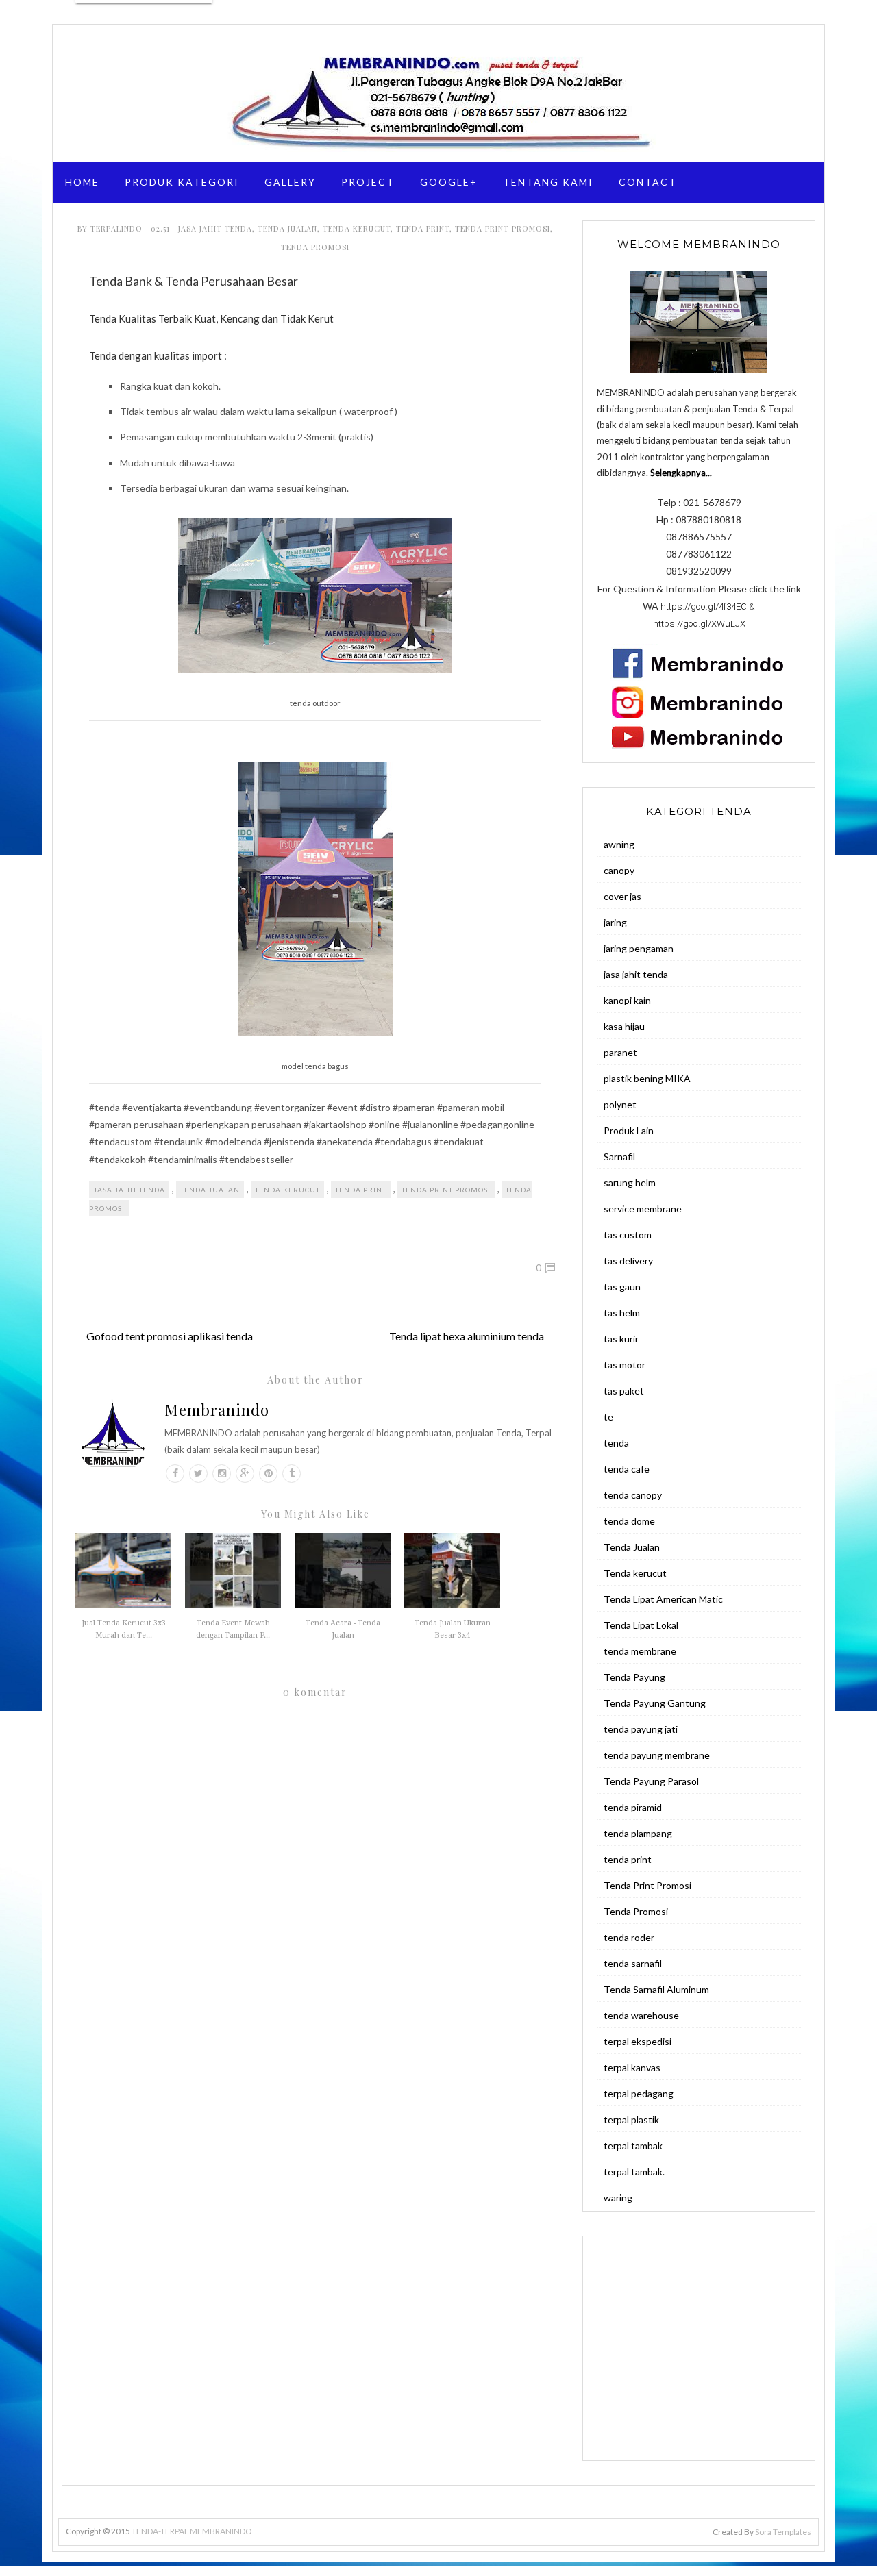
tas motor (625, 1365)
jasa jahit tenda (215, 228)
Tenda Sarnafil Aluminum (656, 1989)
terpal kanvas (632, 2067)
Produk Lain (629, 1130)
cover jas (622, 896)
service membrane (643, 1209)
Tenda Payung (634, 1677)
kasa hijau (624, 1026)
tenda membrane (640, 1651)
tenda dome (629, 1521)
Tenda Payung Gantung (655, 1703)
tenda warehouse (641, 2015)
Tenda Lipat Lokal (641, 1625)
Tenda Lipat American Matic (663, 1599)
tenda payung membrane (657, 1755)
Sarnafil (619, 1156)
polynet (620, 1104)
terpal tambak (633, 2146)
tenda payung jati (641, 1729)
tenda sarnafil (633, 1963)
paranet (620, 1052)
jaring (615, 922)
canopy (619, 870)
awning (619, 844)
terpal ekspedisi (638, 2041)
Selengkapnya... (681, 473)
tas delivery (628, 1261)
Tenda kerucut (357, 228)
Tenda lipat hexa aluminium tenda (467, 1336)
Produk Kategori (182, 182)
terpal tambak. (634, 2172)
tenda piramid (633, 1807)
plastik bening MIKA (647, 1078)
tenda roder (629, 1937)
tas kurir (621, 1339)
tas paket (624, 1391)
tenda (616, 1443)
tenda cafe (627, 1469)
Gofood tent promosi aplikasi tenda (170, 1336)
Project (368, 182)
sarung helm (630, 1183)
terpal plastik (631, 2119)
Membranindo (217, 1410)
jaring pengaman (639, 948)
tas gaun (622, 1287)
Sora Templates (783, 2532)
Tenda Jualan (287, 228)
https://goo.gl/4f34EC (704, 607)
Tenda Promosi (315, 247)
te (608, 1417)
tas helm (622, 1313)
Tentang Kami (548, 182)
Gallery (290, 182)
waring (618, 2198)
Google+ (449, 182)
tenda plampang (638, 1833)
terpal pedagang (639, 2093)
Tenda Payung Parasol (651, 1781)
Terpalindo (118, 228)
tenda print (423, 228)
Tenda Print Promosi (503, 228)
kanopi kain (627, 1000)
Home (82, 182)
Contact (648, 182)
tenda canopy (633, 1495)
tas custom (628, 1235)
